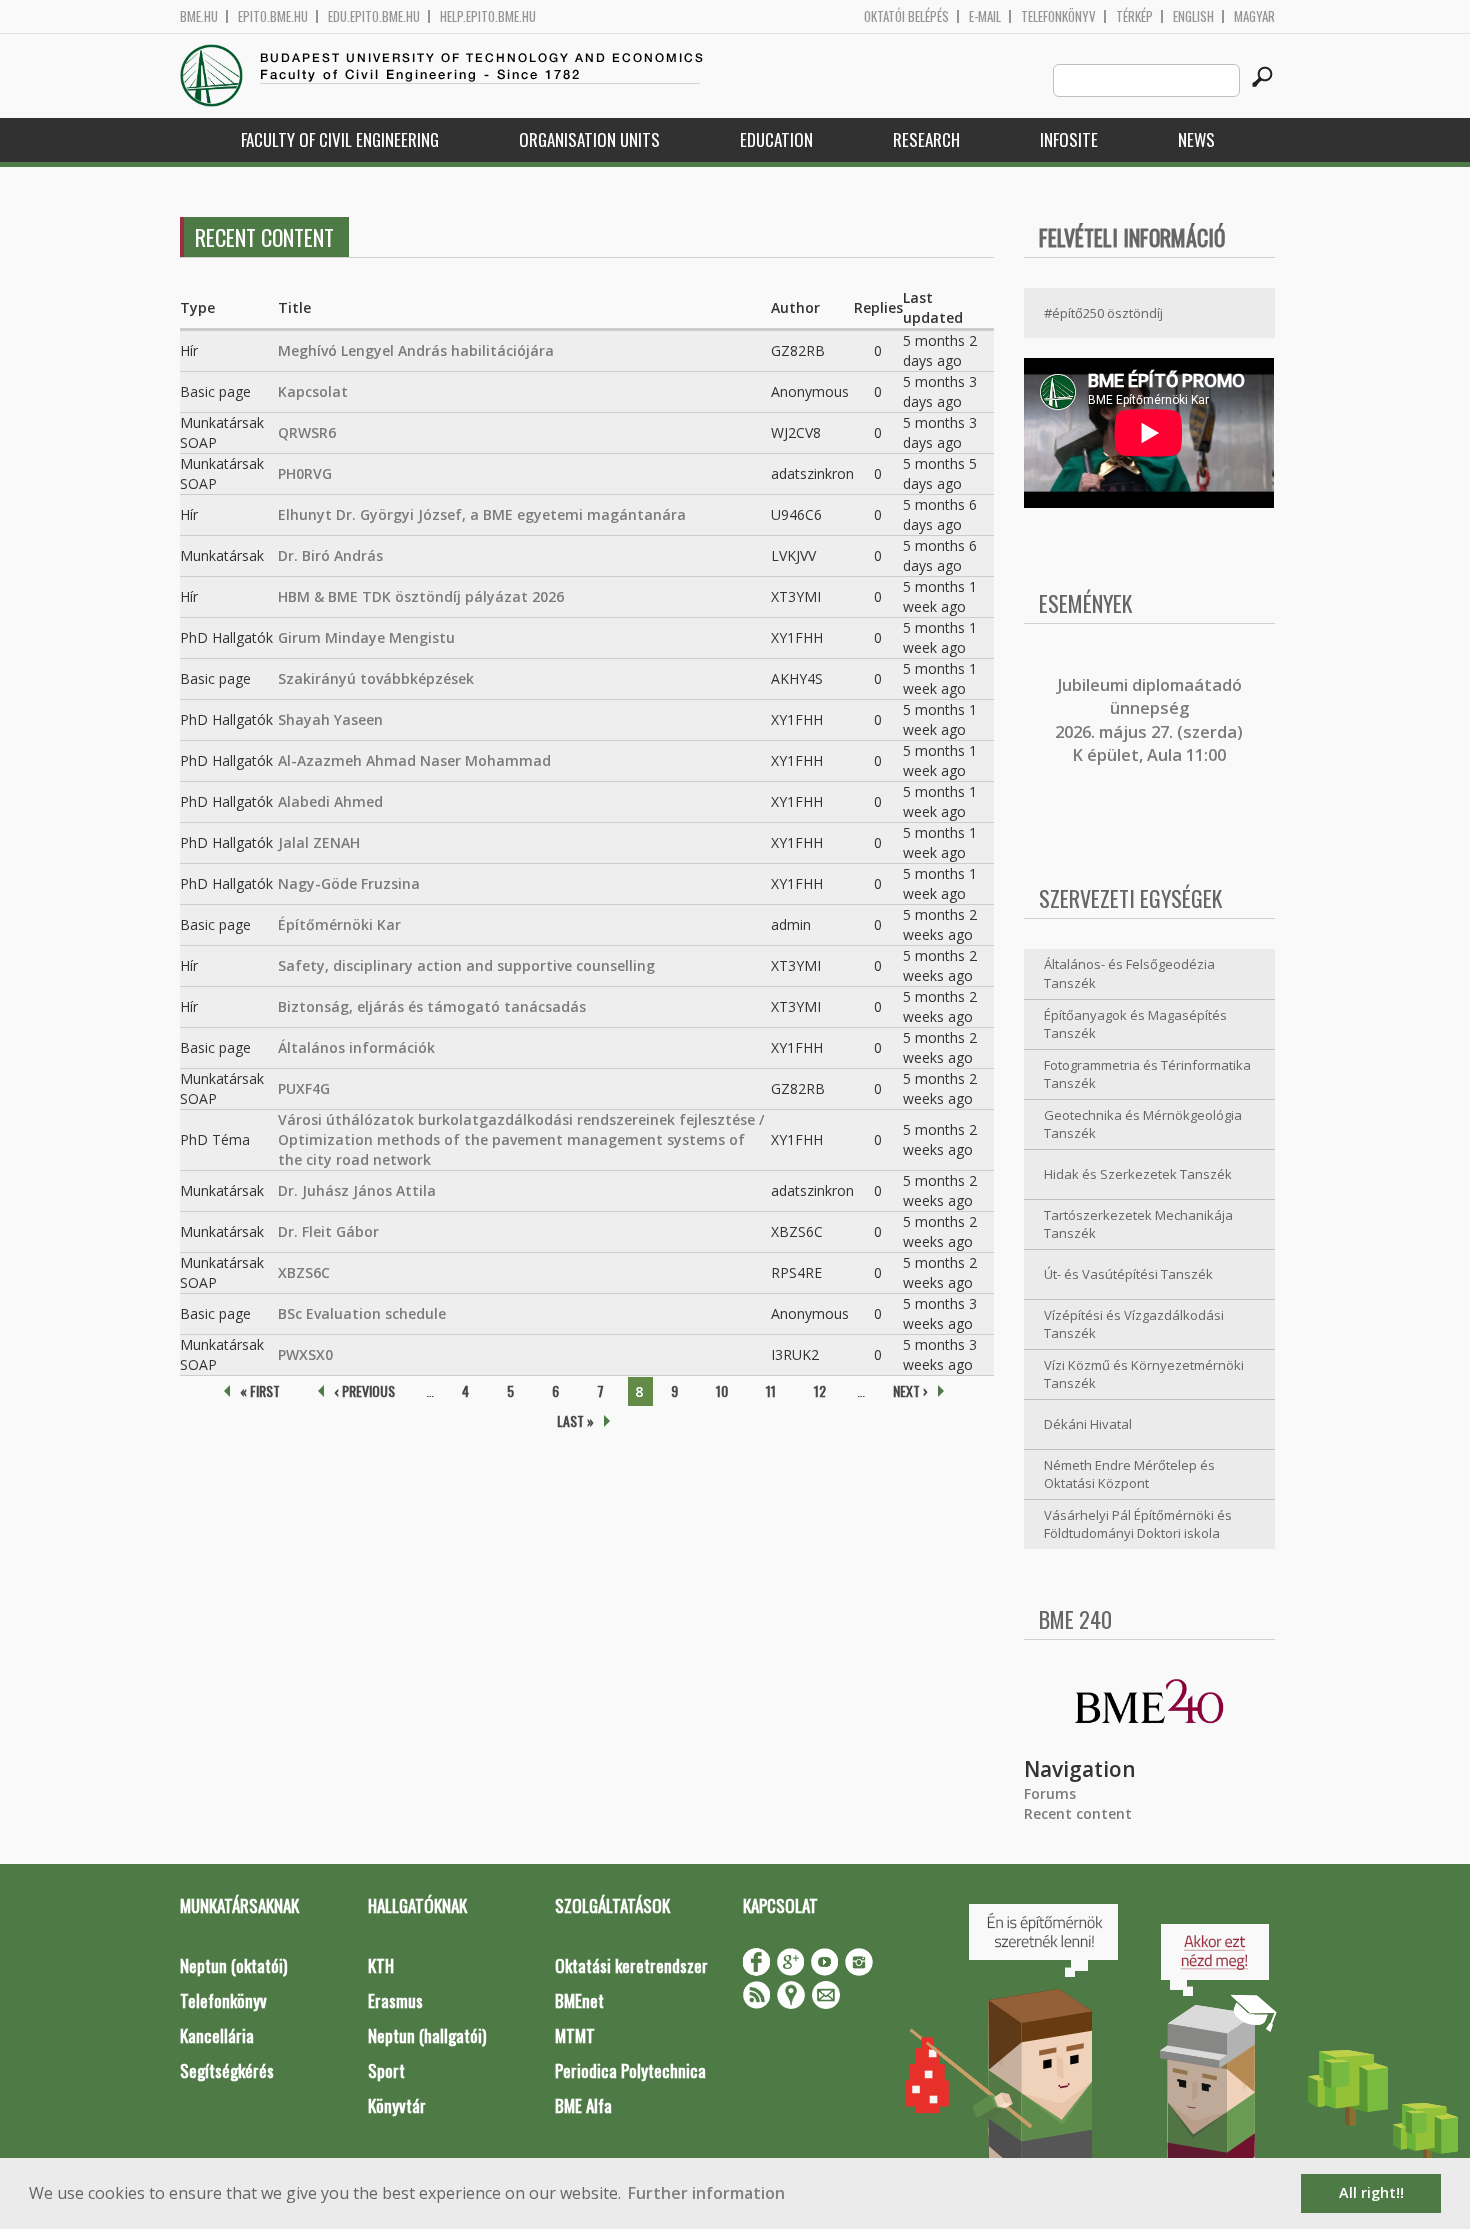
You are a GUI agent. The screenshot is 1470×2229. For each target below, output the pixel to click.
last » (575, 1420)
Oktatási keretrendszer (631, 1965)
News (1196, 139)
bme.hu (199, 16)
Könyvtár (397, 2105)
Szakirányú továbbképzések (376, 678)
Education (776, 139)
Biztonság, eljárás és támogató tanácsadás (432, 1006)
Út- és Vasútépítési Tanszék (1128, 1274)
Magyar (1254, 16)
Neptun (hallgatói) (427, 2035)
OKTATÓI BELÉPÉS (906, 16)
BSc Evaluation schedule (362, 1313)
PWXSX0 (305, 1354)
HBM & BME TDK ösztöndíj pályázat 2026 (421, 596)
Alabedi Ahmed (330, 801)
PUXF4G (304, 1088)
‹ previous (364, 1390)
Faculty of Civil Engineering (340, 139)
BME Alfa (583, 2105)
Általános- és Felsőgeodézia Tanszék (1129, 973)
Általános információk (356, 1047)
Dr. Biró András (330, 555)
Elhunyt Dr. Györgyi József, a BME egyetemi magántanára (482, 514)
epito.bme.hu (273, 16)
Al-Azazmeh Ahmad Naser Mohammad (414, 760)
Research (926, 139)
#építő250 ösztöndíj (1103, 313)
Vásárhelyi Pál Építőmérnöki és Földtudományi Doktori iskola (1138, 1524)
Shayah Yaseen (330, 719)
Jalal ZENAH (319, 842)
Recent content (1078, 1813)
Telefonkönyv (1058, 16)
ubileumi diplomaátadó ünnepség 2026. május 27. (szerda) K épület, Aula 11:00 (1149, 720)
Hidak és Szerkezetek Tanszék (1138, 1174)
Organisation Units (589, 139)
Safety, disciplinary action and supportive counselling (466, 965)
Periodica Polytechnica (630, 2070)
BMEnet (579, 2000)
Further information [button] (706, 2193)
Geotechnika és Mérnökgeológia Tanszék (1143, 1124)
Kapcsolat (313, 391)
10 (722, 1390)
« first (260, 1390)
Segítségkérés (227, 2070)
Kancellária (217, 2035)
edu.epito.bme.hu (374, 16)
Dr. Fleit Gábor (328, 1231)
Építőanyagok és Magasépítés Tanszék (1135, 1024)
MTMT (575, 2035)
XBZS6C (304, 1272)
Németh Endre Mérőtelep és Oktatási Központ (1129, 1474)
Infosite (1069, 139)
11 (771, 1390)
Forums (1050, 1793)
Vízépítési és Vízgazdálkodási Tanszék (1134, 1324)
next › (910, 1390)
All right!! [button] (1371, 2192)
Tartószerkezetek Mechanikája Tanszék (1138, 1224)
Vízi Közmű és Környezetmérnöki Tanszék (1144, 1374)
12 (820, 1390)
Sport (386, 2070)
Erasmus (395, 2000)
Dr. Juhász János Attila (357, 1190)
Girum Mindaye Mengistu (366, 637)
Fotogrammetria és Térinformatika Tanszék (1147, 1074)
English (1193, 16)
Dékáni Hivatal (1088, 1424)
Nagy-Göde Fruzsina (349, 883)
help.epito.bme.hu (488, 16)
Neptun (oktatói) (233, 1965)
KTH (381, 1965)
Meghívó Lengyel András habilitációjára (416, 350)
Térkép (1134, 16)
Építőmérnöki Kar (339, 924)
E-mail (985, 16)
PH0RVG (305, 473)
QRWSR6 (307, 432)
